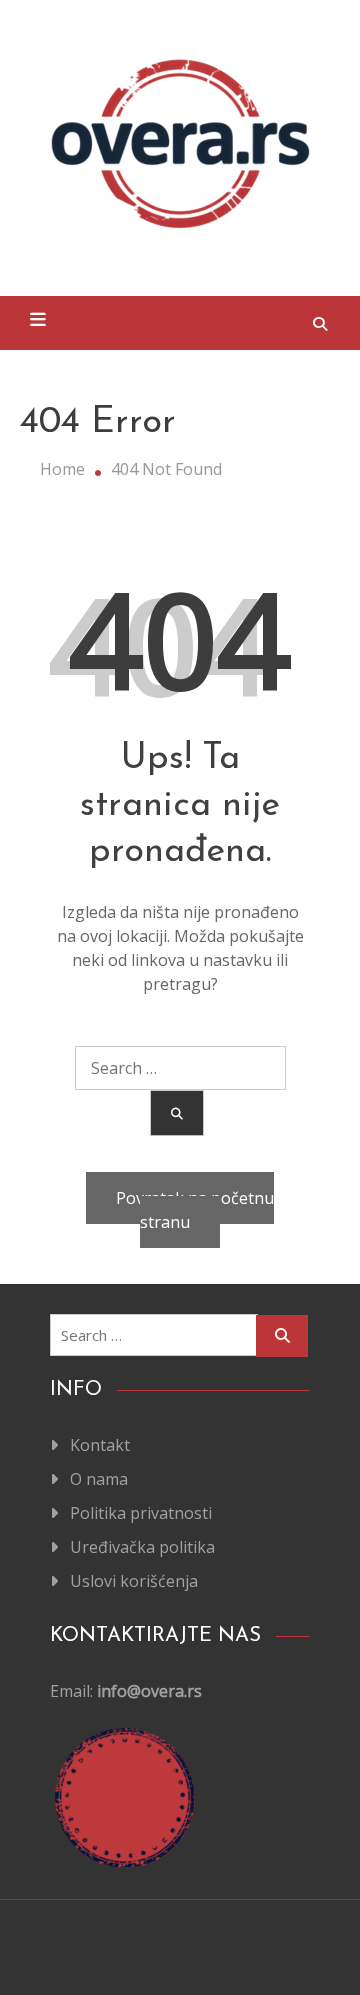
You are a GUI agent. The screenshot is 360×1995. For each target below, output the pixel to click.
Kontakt (100, 1445)
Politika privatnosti (141, 1513)
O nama (99, 1479)
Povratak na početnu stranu (195, 1210)
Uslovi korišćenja (134, 1581)
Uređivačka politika (142, 1547)
